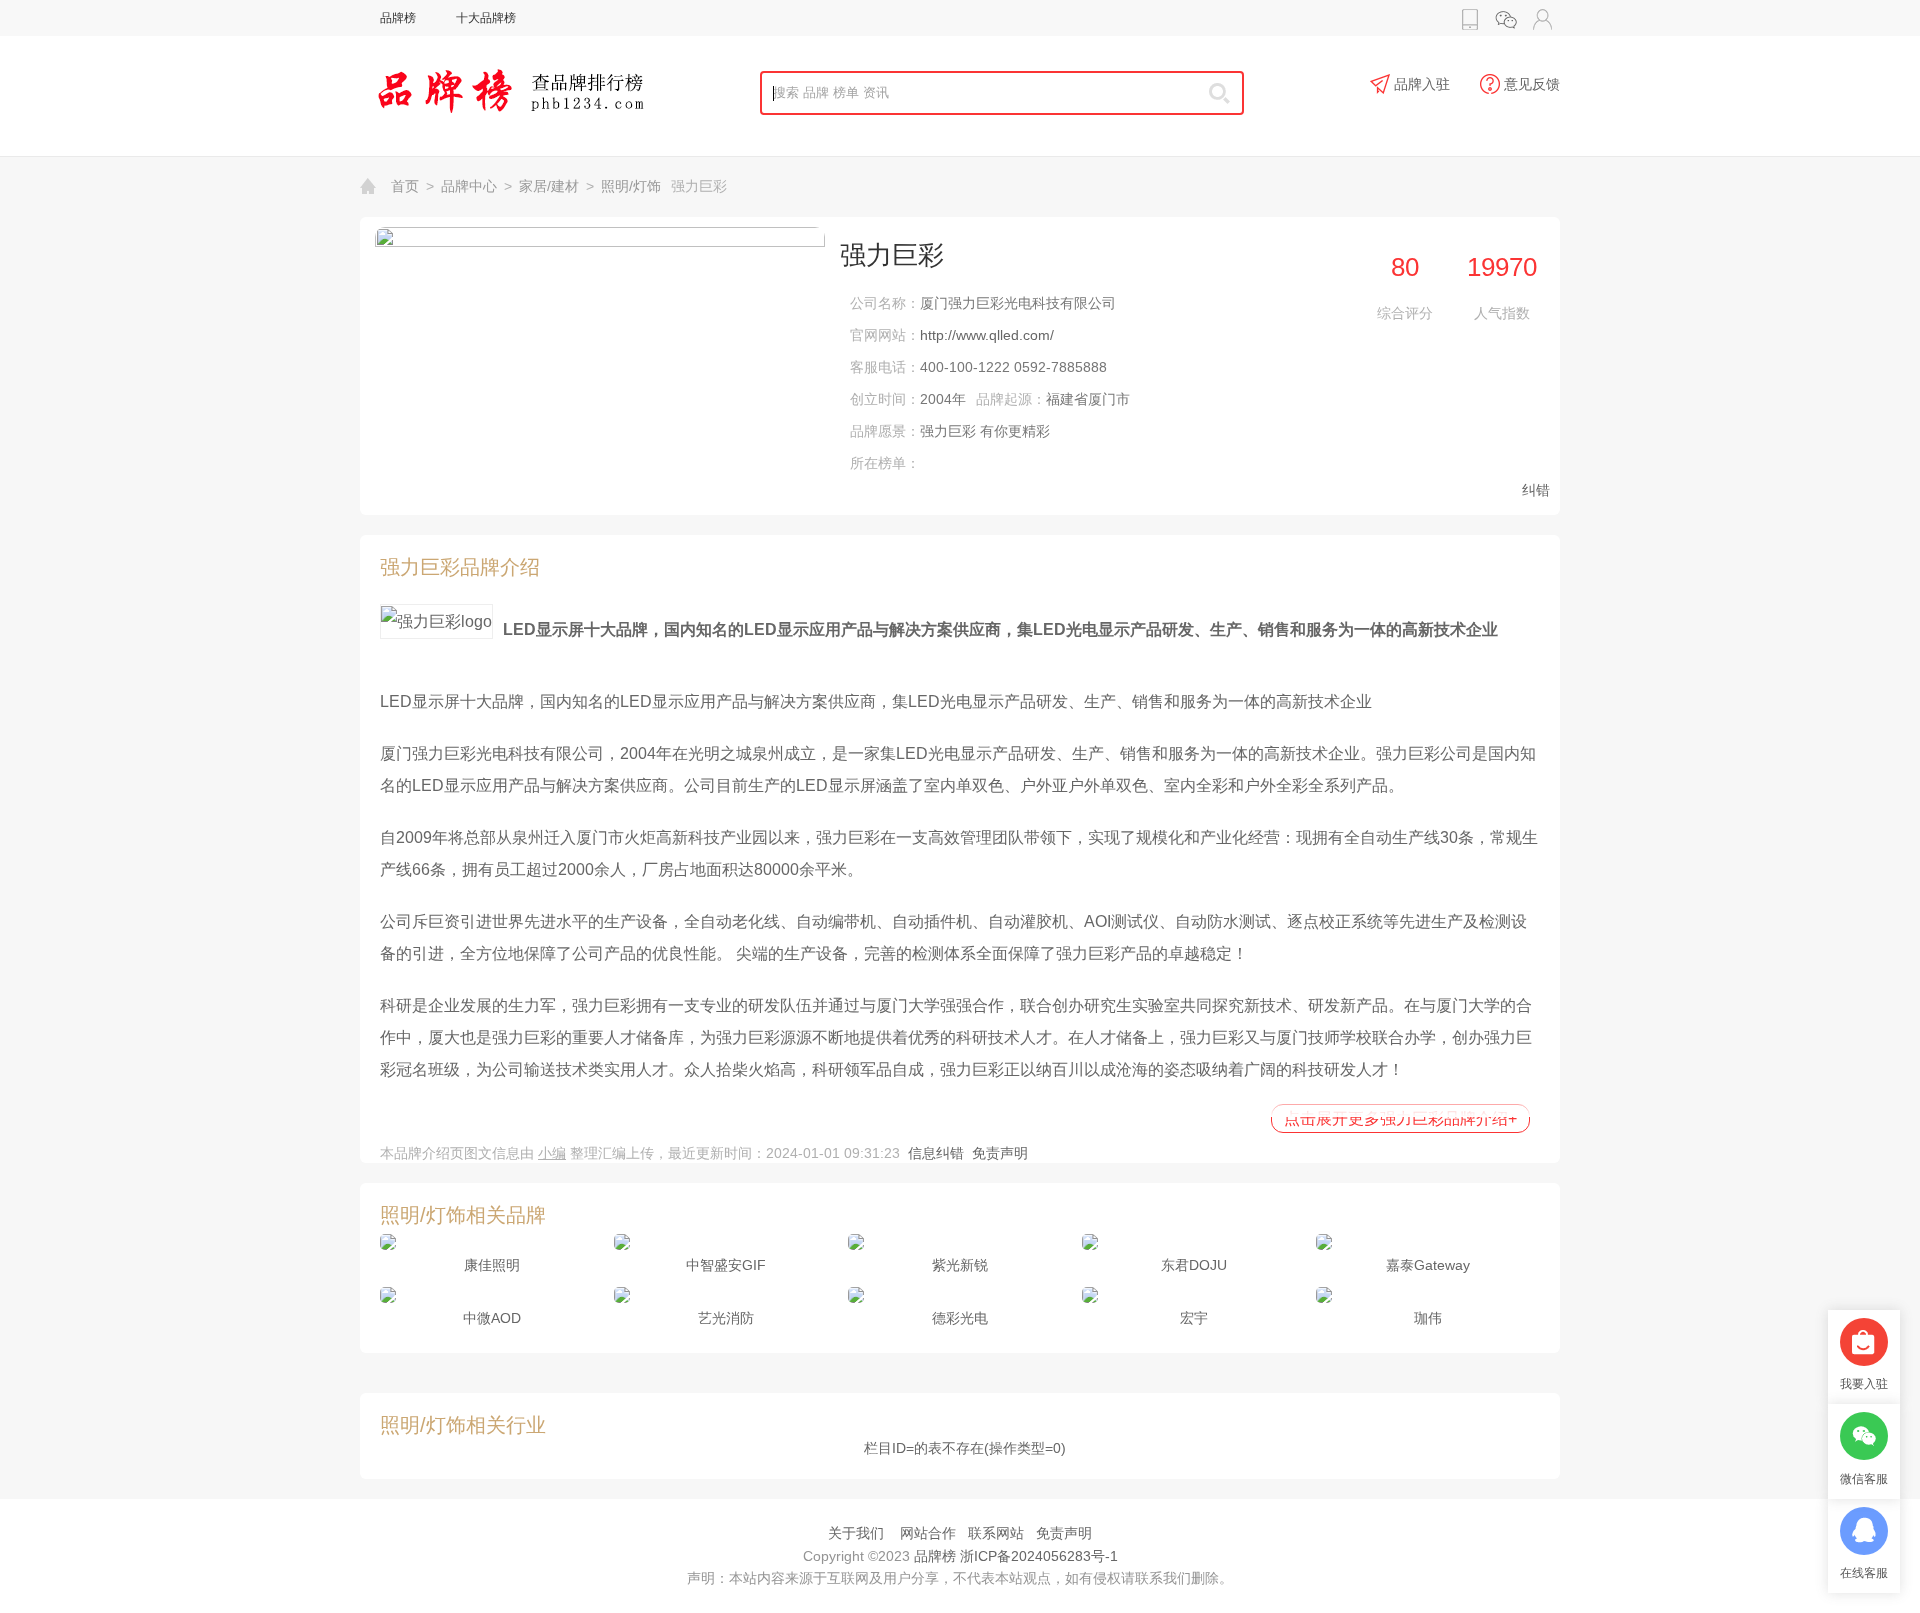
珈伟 (1428, 1318)
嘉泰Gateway (1428, 1265)
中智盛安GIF (726, 1265)
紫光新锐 (960, 1265)
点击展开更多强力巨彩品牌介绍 (1400, 1118)
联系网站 (996, 1533)
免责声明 (1000, 1153)
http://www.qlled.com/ (987, 335)
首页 (405, 186)
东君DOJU (1194, 1265)
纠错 (1536, 490)
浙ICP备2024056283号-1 (1039, 1556)
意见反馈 (1532, 84)
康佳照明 (492, 1265)
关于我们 (856, 1533)
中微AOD (492, 1318)
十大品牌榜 (486, 18)
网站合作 (928, 1533)
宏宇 (1194, 1318)
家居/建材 (549, 186)
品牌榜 (398, 18)
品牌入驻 (1422, 84)
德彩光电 (960, 1318)
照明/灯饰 (631, 186)
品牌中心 (469, 186)
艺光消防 (726, 1318)
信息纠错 (936, 1153)
